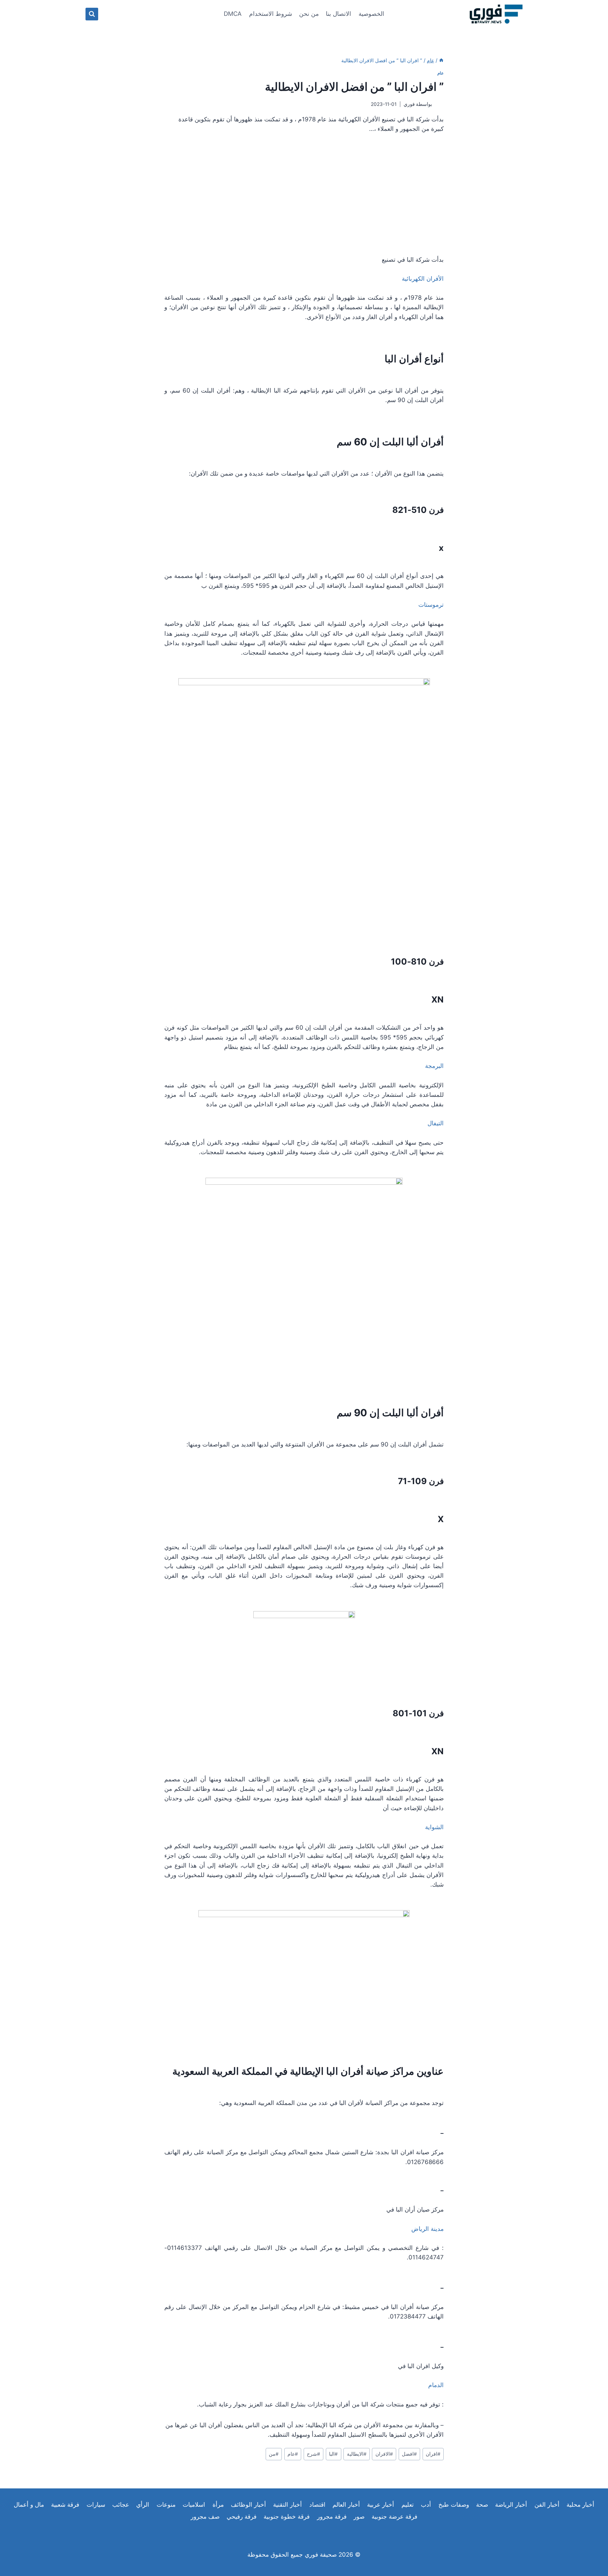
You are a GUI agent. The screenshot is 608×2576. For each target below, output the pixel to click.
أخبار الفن (547, 2505)
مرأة (218, 2505)
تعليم (408, 2505)
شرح (313, 2454)
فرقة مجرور (332, 2517)
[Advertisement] (304, 195)
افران (433, 2454)
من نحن (309, 14)
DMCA (233, 14)
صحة (482, 2505)
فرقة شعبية (65, 2505)
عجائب (121, 2505)
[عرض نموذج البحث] (92, 14)
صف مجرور (205, 2517)
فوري (409, 104)
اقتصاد (317, 2505)
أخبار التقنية (287, 2505)
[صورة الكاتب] (439, 104)
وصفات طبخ (454, 2505)
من (274, 2454)
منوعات (166, 2505)
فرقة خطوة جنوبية (287, 2517)
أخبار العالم (346, 2505)
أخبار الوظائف (248, 2505)
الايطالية (357, 2454)
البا (333, 2454)
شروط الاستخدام (271, 14)
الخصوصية (371, 14)
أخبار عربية (381, 2505)
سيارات (96, 2505)
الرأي (143, 2505)
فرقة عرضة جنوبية (394, 2517)
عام (441, 73)
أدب (426, 2505)
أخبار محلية (580, 2505)
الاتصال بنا (338, 14)
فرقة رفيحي (242, 2517)
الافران (384, 2454)
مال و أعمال (29, 2505)
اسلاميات (194, 2505)
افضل (409, 2454)
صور (359, 2517)
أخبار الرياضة (511, 2505)
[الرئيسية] (441, 60)
